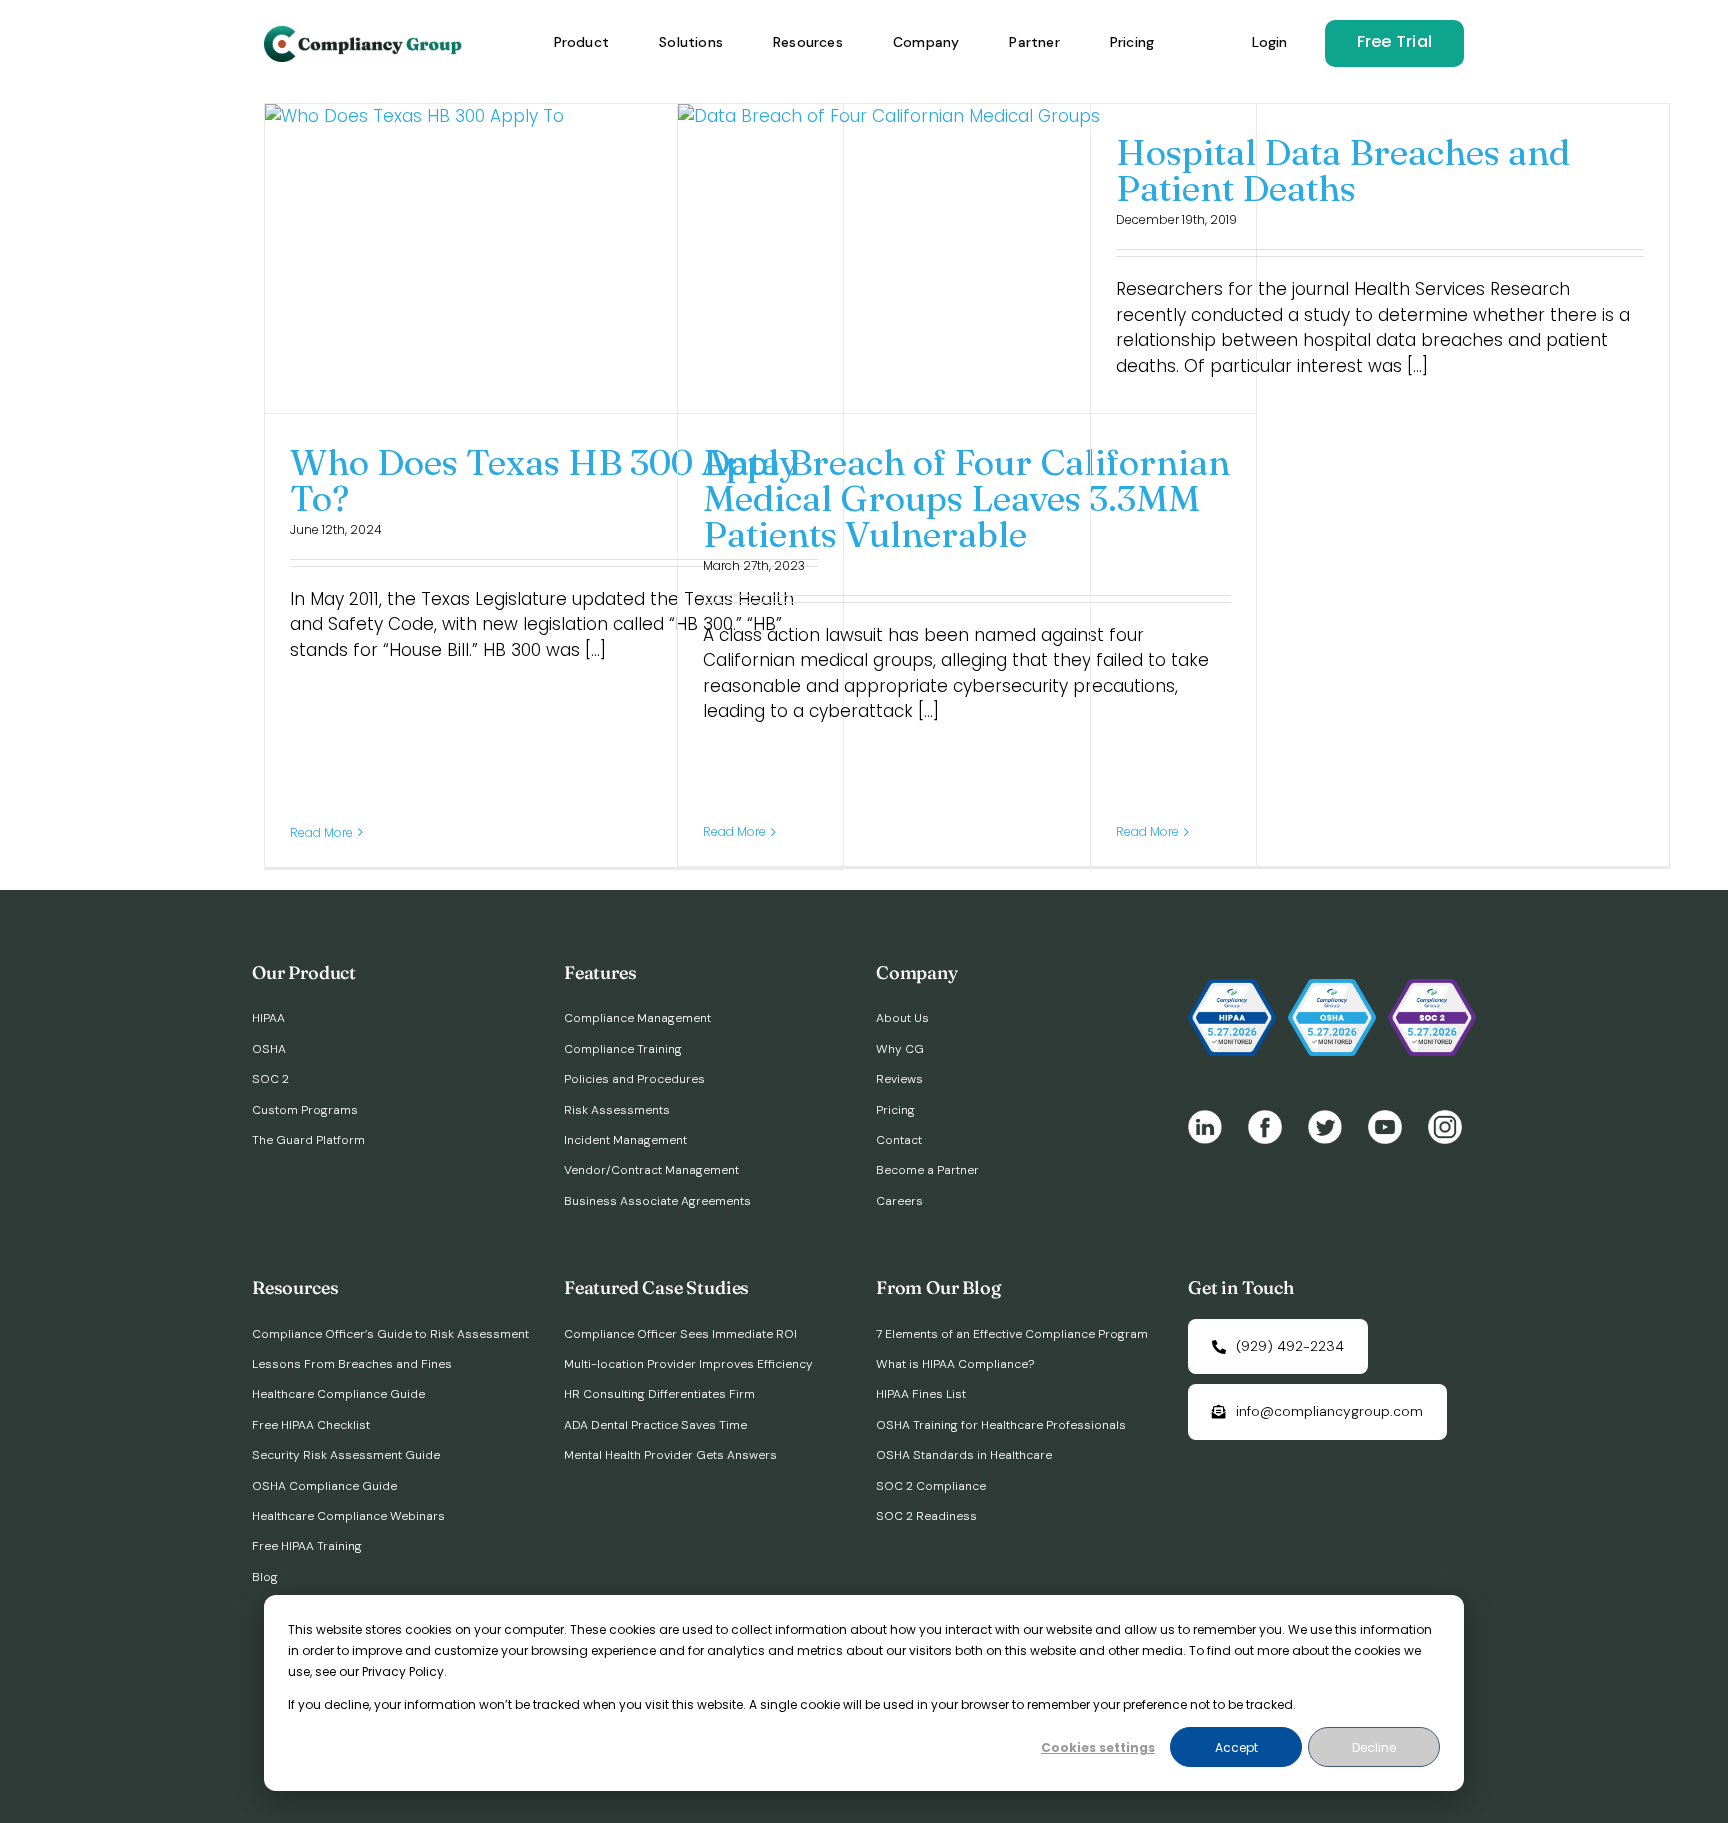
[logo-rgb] (365, 34)
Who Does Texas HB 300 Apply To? (544, 480)
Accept (1236, 1747)
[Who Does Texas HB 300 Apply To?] (554, 258)
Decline (1374, 1747)
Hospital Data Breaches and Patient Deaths (1343, 170)
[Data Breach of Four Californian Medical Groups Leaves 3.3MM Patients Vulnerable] (967, 258)
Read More (321, 832)
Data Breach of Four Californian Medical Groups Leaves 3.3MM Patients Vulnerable (966, 498)
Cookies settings (1098, 1747)
